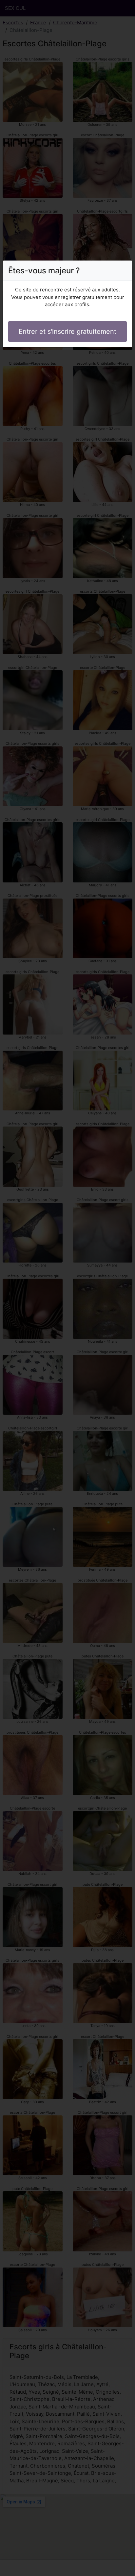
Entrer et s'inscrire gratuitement (67, 331)
